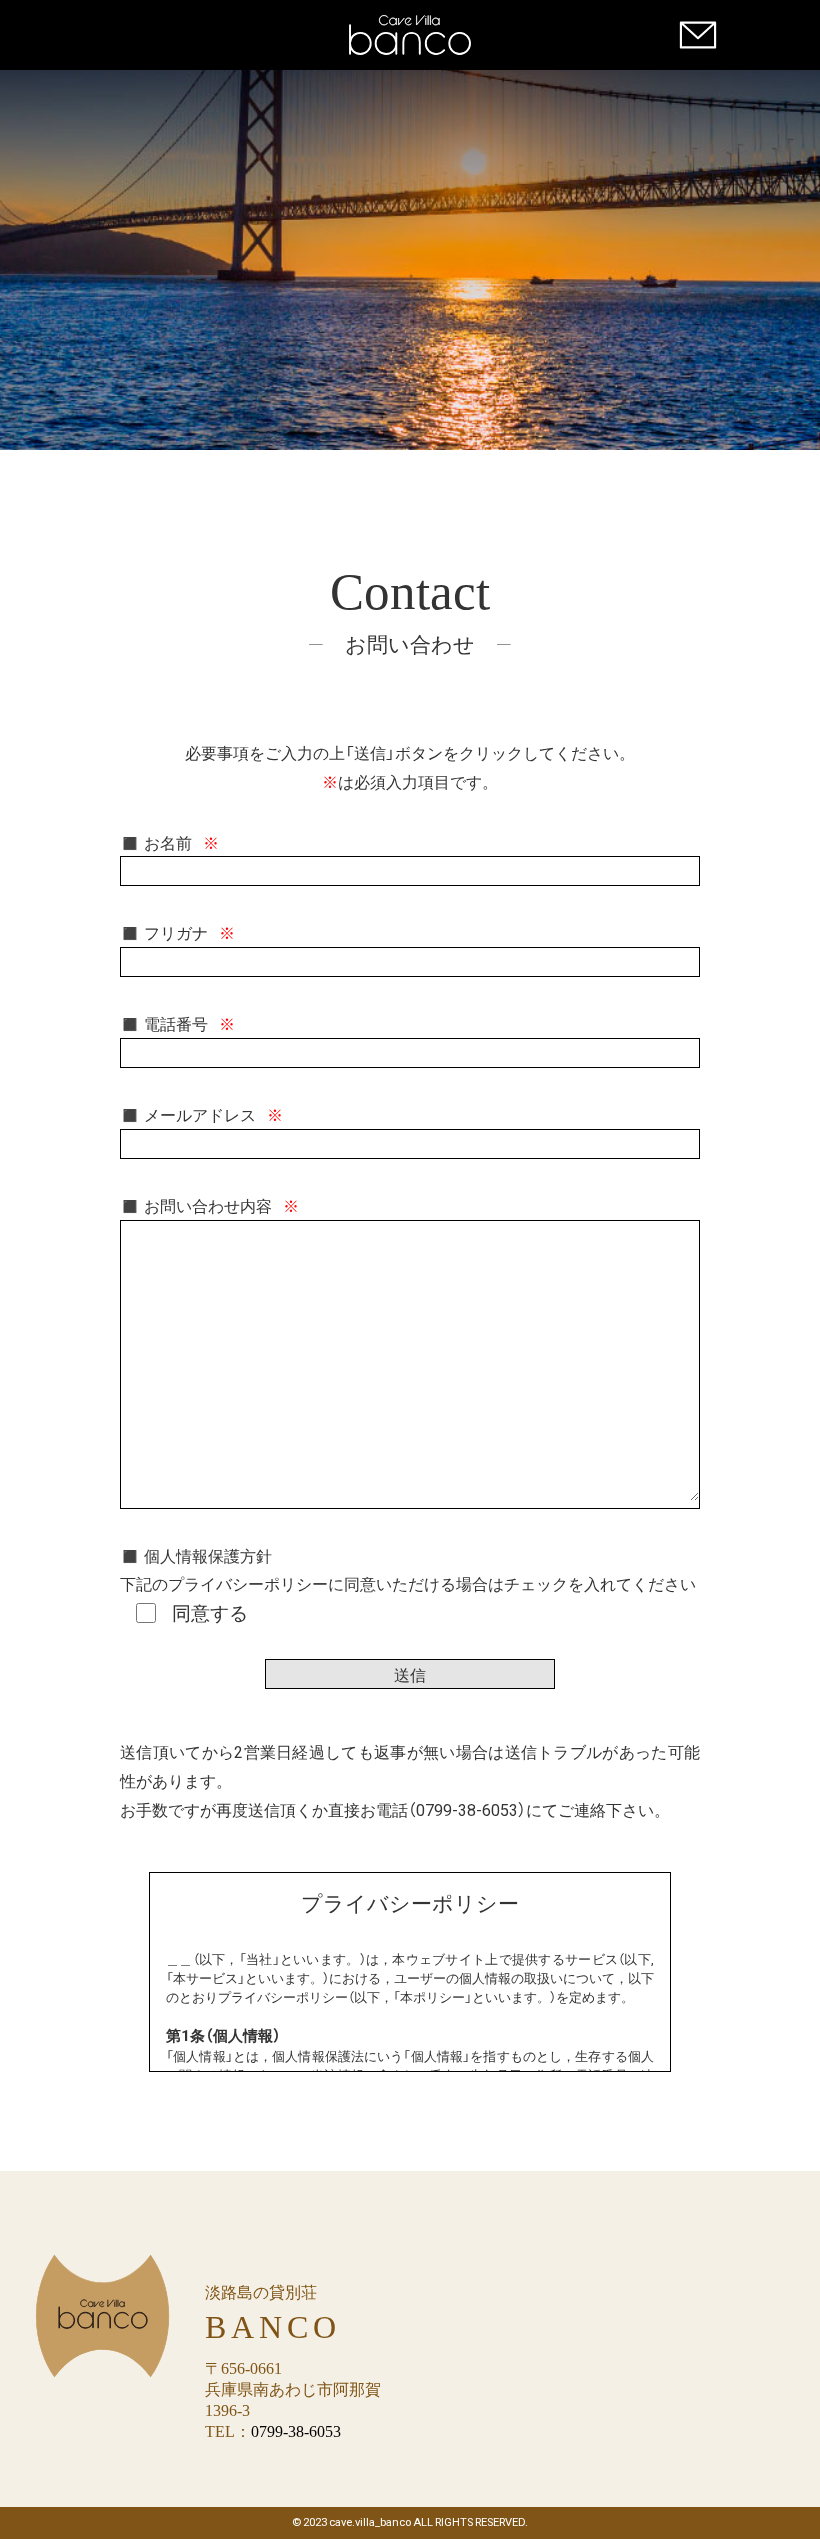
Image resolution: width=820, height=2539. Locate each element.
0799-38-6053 (296, 2431)
